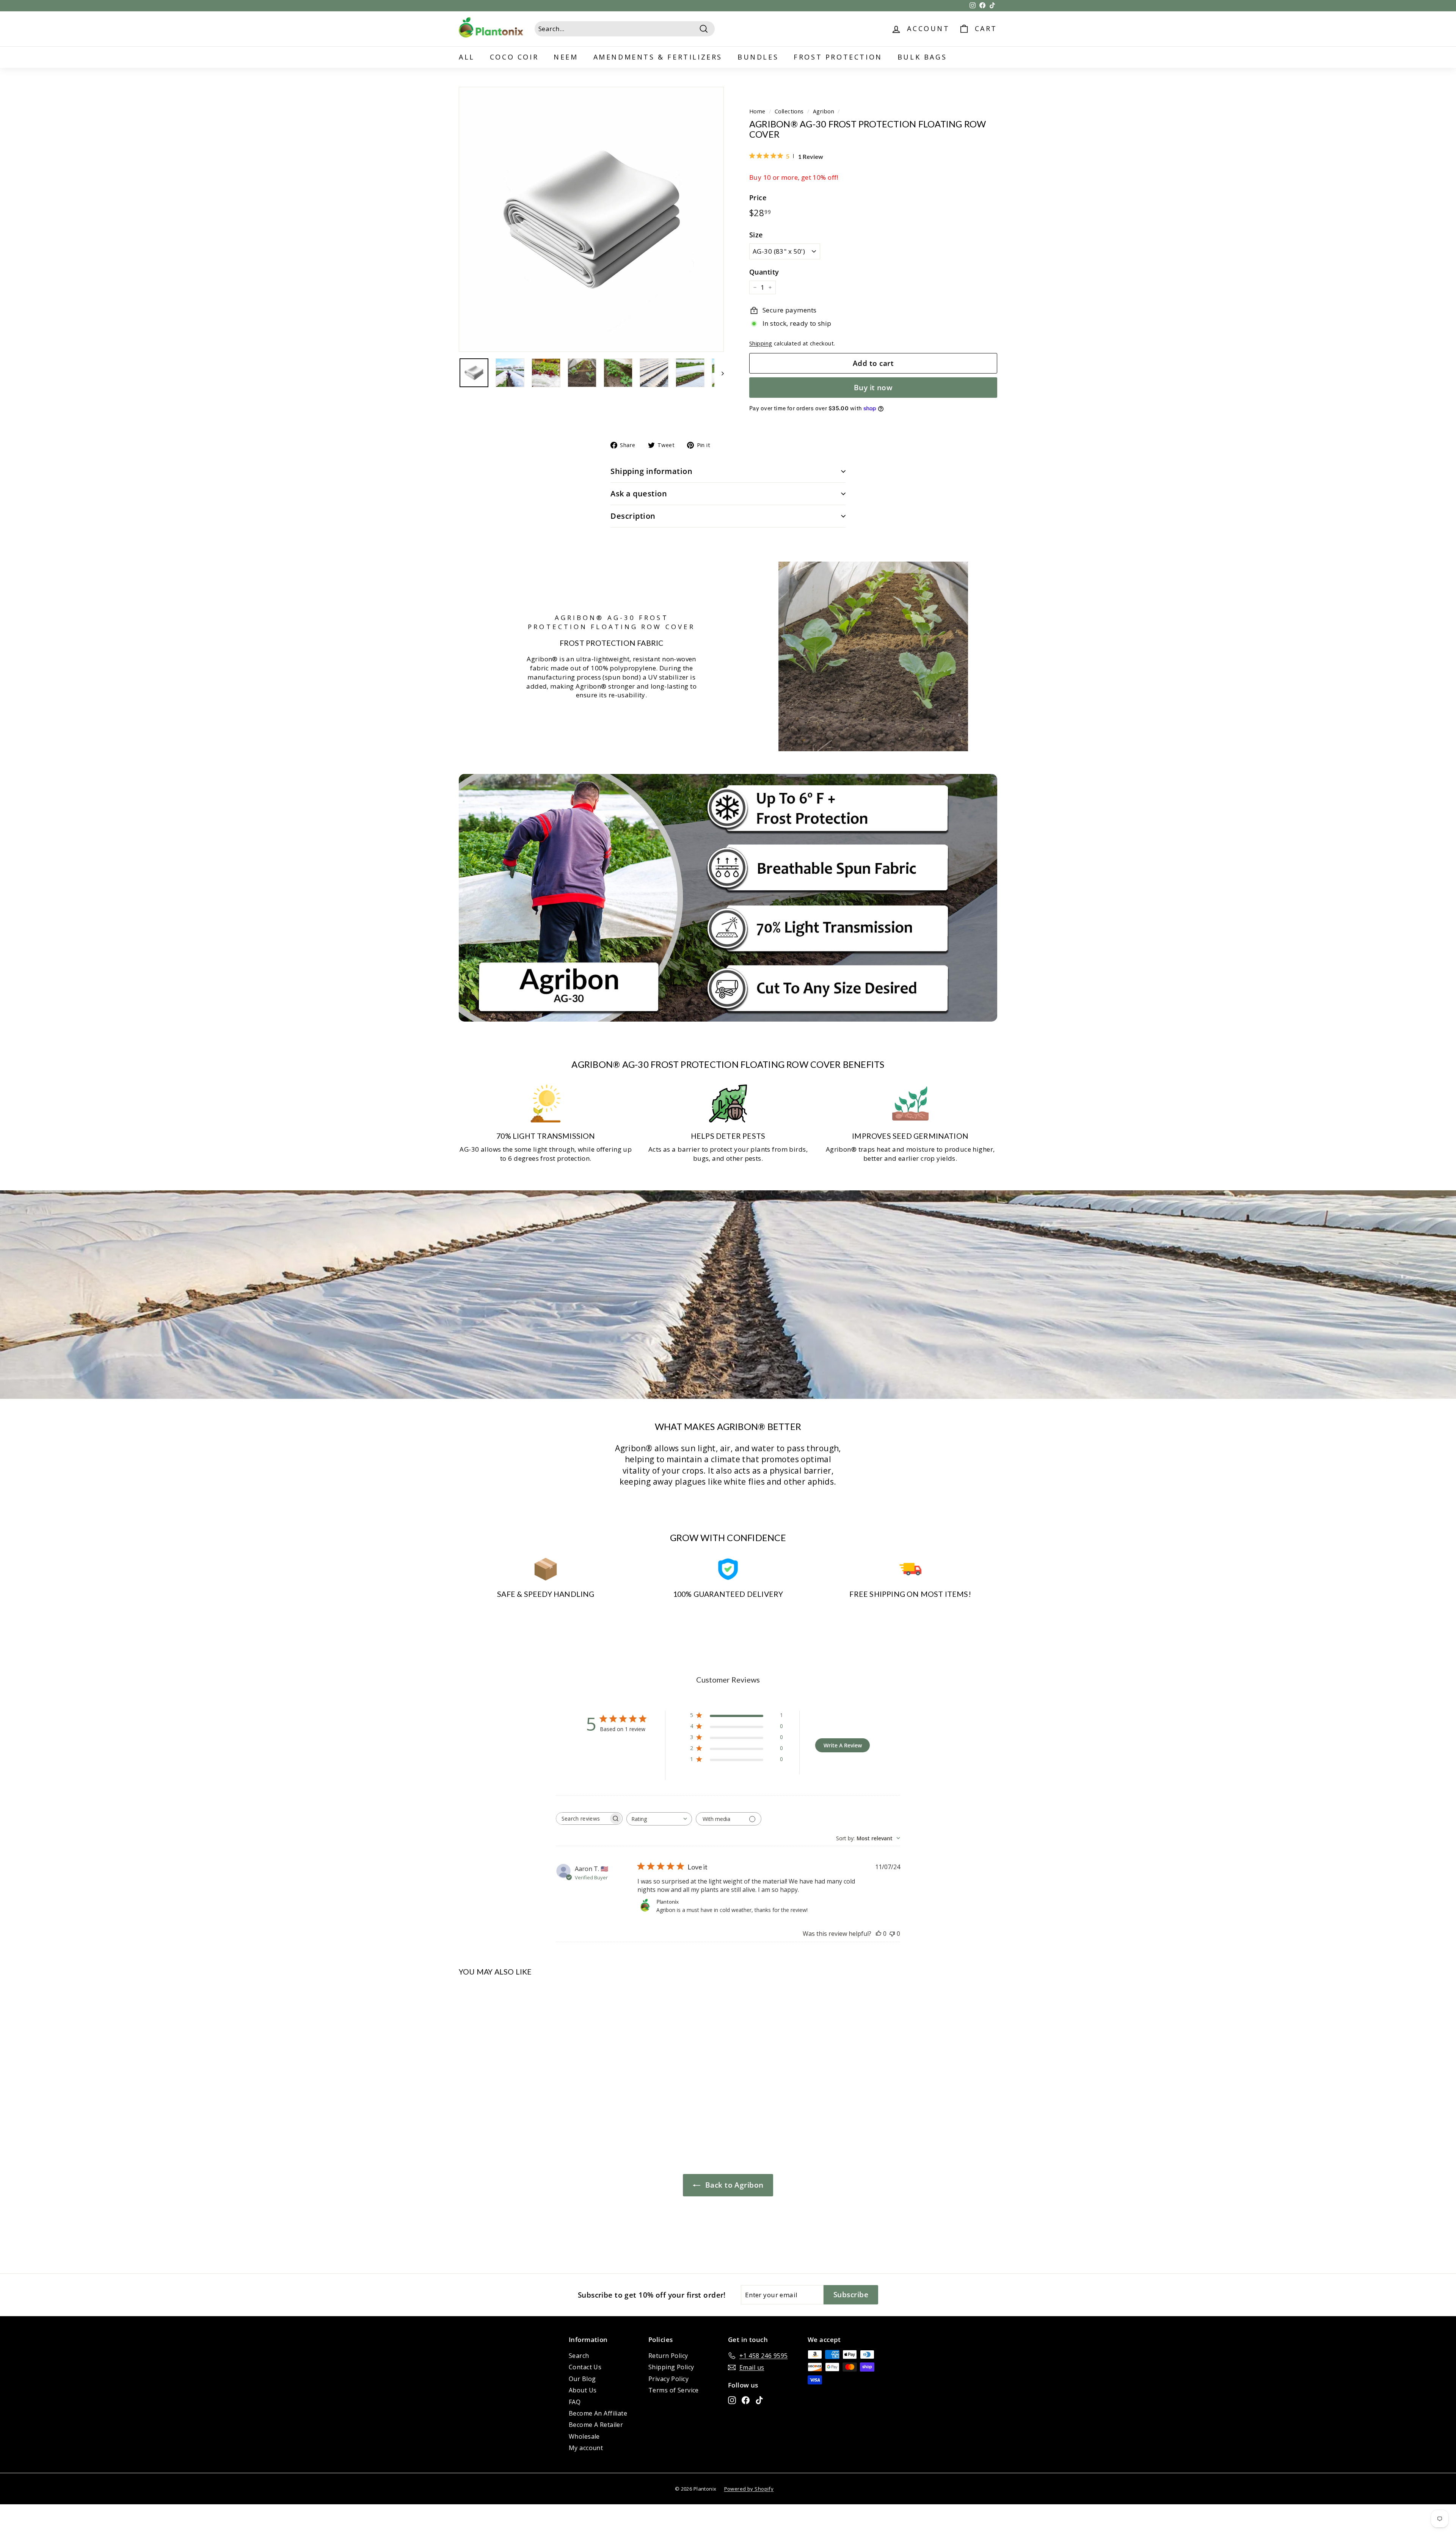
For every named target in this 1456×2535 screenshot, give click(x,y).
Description (633, 516)
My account (586, 2448)
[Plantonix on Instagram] (732, 2400)
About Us (583, 2390)
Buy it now (873, 388)
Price (758, 198)
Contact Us (585, 2367)
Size (756, 235)
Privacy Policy (668, 2379)
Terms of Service (674, 2390)
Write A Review (843, 1745)
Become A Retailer (596, 2425)
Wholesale (584, 2436)
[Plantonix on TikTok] (759, 2400)
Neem (566, 57)
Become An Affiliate (598, 2413)
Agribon (824, 111)
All (467, 57)
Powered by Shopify (749, 2489)
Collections (789, 111)
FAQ (575, 2402)
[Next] (719, 373)
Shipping (761, 343)
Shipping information (651, 471)
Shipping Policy (671, 2367)
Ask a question (639, 494)
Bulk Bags (922, 57)
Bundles (758, 57)
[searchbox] (582, 1818)
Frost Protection (838, 57)
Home (757, 111)
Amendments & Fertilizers (658, 57)
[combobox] (659, 1819)
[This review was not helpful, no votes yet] (892, 1934)
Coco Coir (514, 57)
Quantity (764, 272)
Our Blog (582, 2379)
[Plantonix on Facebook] (746, 2400)
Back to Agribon (733, 2185)
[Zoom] (591, 219)
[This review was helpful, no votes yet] (879, 1934)
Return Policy (668, 2356)
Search (579, 2356)
